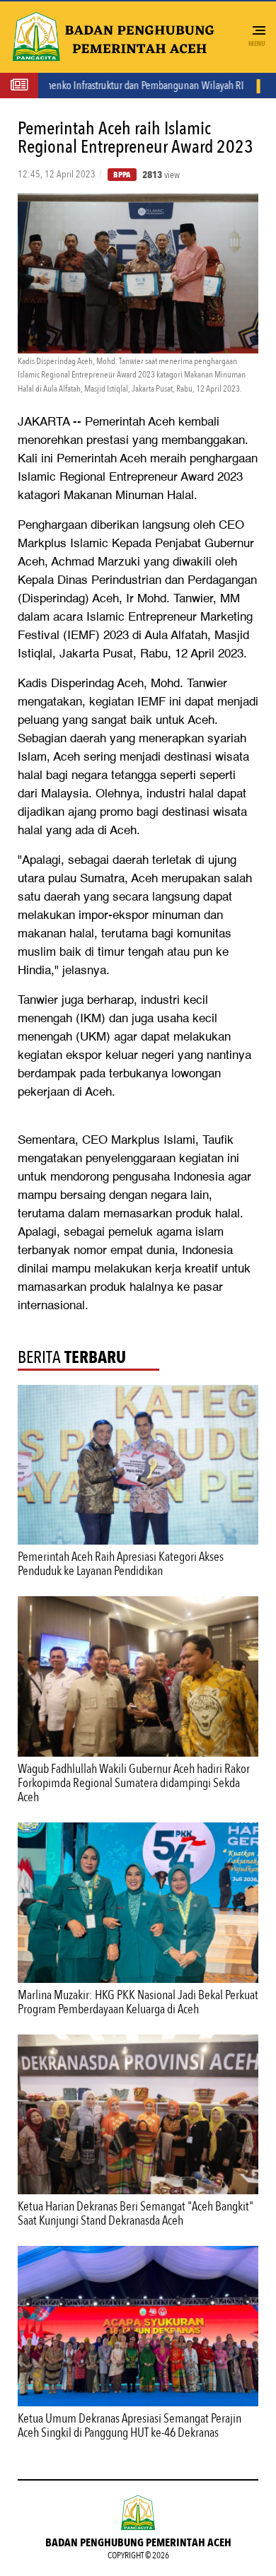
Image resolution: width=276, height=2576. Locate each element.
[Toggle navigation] (258, 31)
